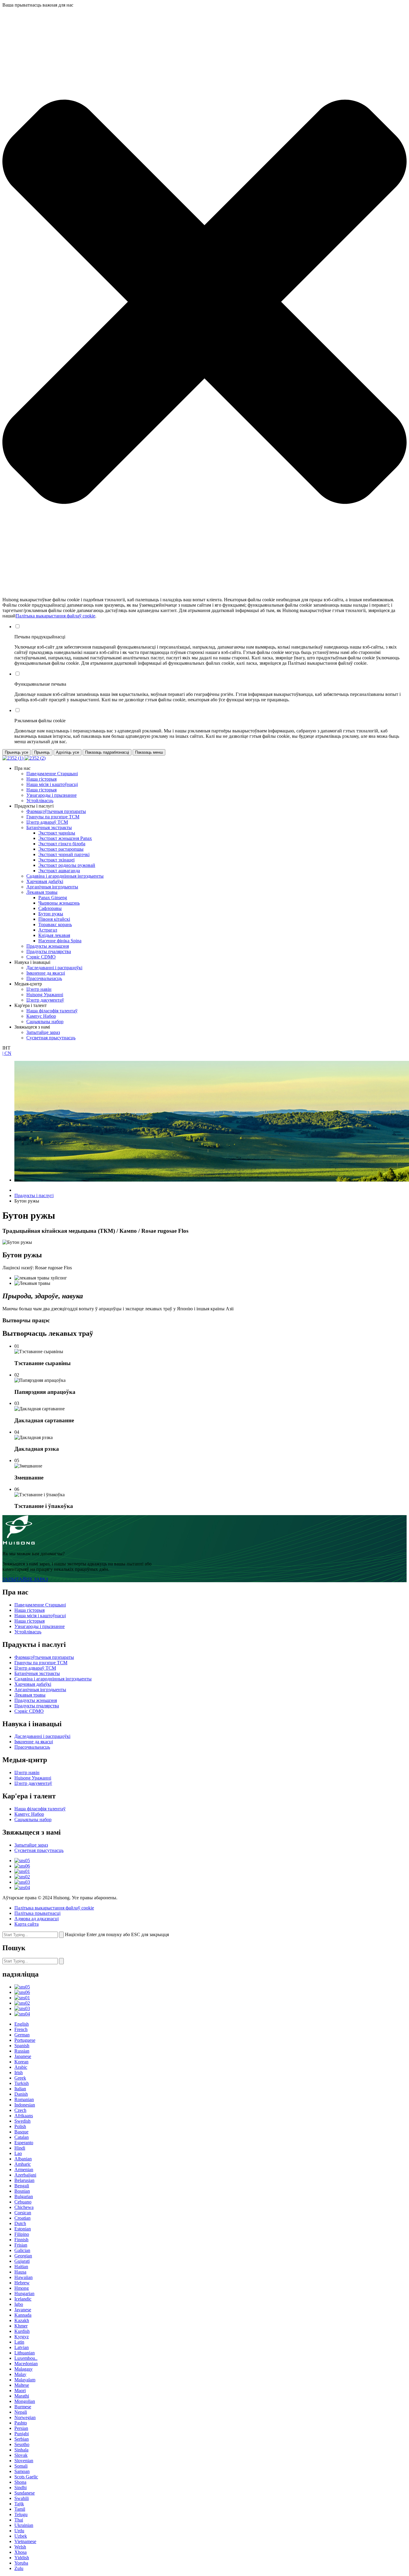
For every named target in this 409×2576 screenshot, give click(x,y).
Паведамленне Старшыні (52, 774)
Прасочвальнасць (44, 978)
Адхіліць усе (68, 752)
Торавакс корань (55, 924)
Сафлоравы (50, 908)
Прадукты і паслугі (34, 1195)
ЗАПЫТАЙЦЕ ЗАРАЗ (25, 1579)
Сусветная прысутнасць (51, 1038)
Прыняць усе (16, 752)
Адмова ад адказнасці (37, 1919)
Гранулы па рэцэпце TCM (53, 817)
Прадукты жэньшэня (48, 946)
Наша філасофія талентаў (52, 1011)
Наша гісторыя (41, 779)
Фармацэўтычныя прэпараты (56, 811)
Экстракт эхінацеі (56, 860)
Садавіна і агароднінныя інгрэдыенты (65, 876)
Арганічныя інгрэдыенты (52, 887)
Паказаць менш (149, 752)
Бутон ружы (51, 914)
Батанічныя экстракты (49, 827)
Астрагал (48, 930)
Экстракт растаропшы (61, 849)
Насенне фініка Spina (60, 941)
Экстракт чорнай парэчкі (64, 854)
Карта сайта (26, 1924)
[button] (205, 302)
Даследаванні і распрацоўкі (54, 968)
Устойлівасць (40, 801)
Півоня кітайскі (54, 919)
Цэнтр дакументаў (45, 1000)
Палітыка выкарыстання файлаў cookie (55, 616)
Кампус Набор (41, 1016)
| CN (7, 1053)
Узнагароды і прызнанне (51, 795)
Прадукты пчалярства (49, 951)
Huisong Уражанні (45, 995)
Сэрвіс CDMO (41, 957)
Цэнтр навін (39, 989)
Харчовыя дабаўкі (45, 881)
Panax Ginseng (53, 898)
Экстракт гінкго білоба (62, 844)
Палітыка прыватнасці (37, 1913)
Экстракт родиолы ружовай (67, 865)
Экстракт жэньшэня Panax (65, 838)
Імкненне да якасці (46, 973)
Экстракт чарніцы (57, 833)
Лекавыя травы (42, 892)
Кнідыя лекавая (54, 935)
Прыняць (42, 752)
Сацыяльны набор (45, 1022)
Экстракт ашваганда (59, 871)
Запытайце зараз (43, 1032)
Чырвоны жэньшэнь (59, 903)
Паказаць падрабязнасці (107, 752)
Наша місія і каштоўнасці (52, 784)
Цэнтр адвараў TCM (47, 822)
